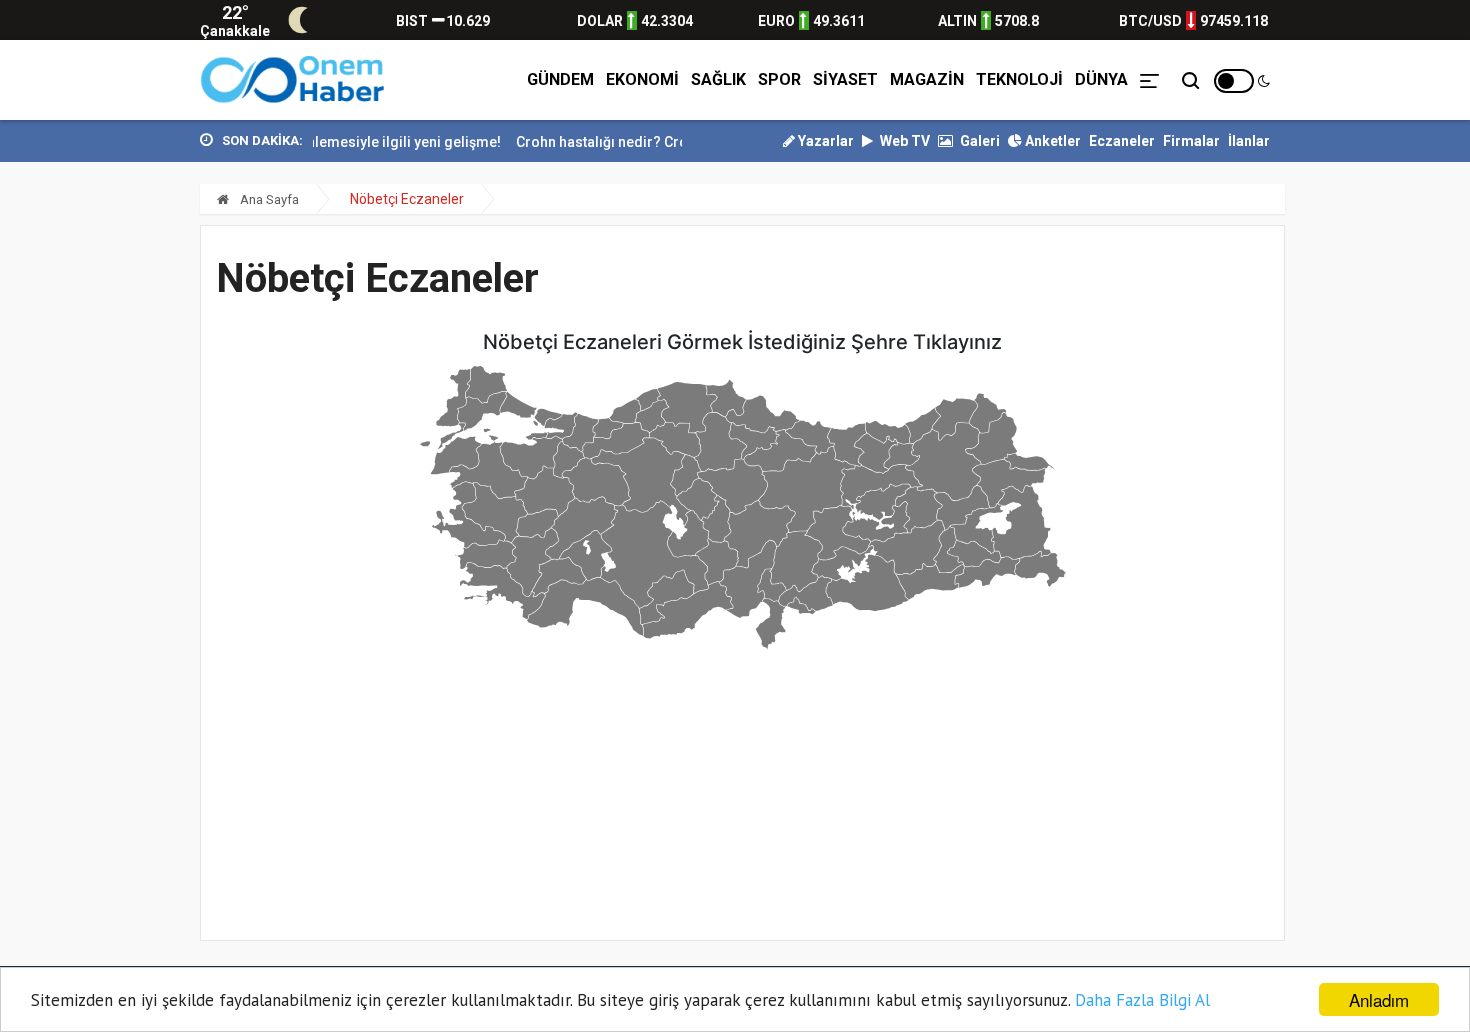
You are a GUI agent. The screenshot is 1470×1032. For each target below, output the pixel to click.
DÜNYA (1101, 79)
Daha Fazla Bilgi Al (1142, 1000)
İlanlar (1249, 141)
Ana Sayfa (268, 199)
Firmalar (1191, 141)
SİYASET (845, 79)
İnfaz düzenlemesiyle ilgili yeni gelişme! (355, 142)
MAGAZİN (927, 79)
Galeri (978, 141)
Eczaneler (1122, 141)
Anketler (1051, 141)
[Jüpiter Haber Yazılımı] (293, 80)
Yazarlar (824, 141)
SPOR (779, 79)
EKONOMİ (642, 79)
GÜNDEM (560, 79)
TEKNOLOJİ (1019, 79)
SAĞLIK (718, 79)
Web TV (903, 141)
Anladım (1379, 999)
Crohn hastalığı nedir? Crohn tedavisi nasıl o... (653, 142)
